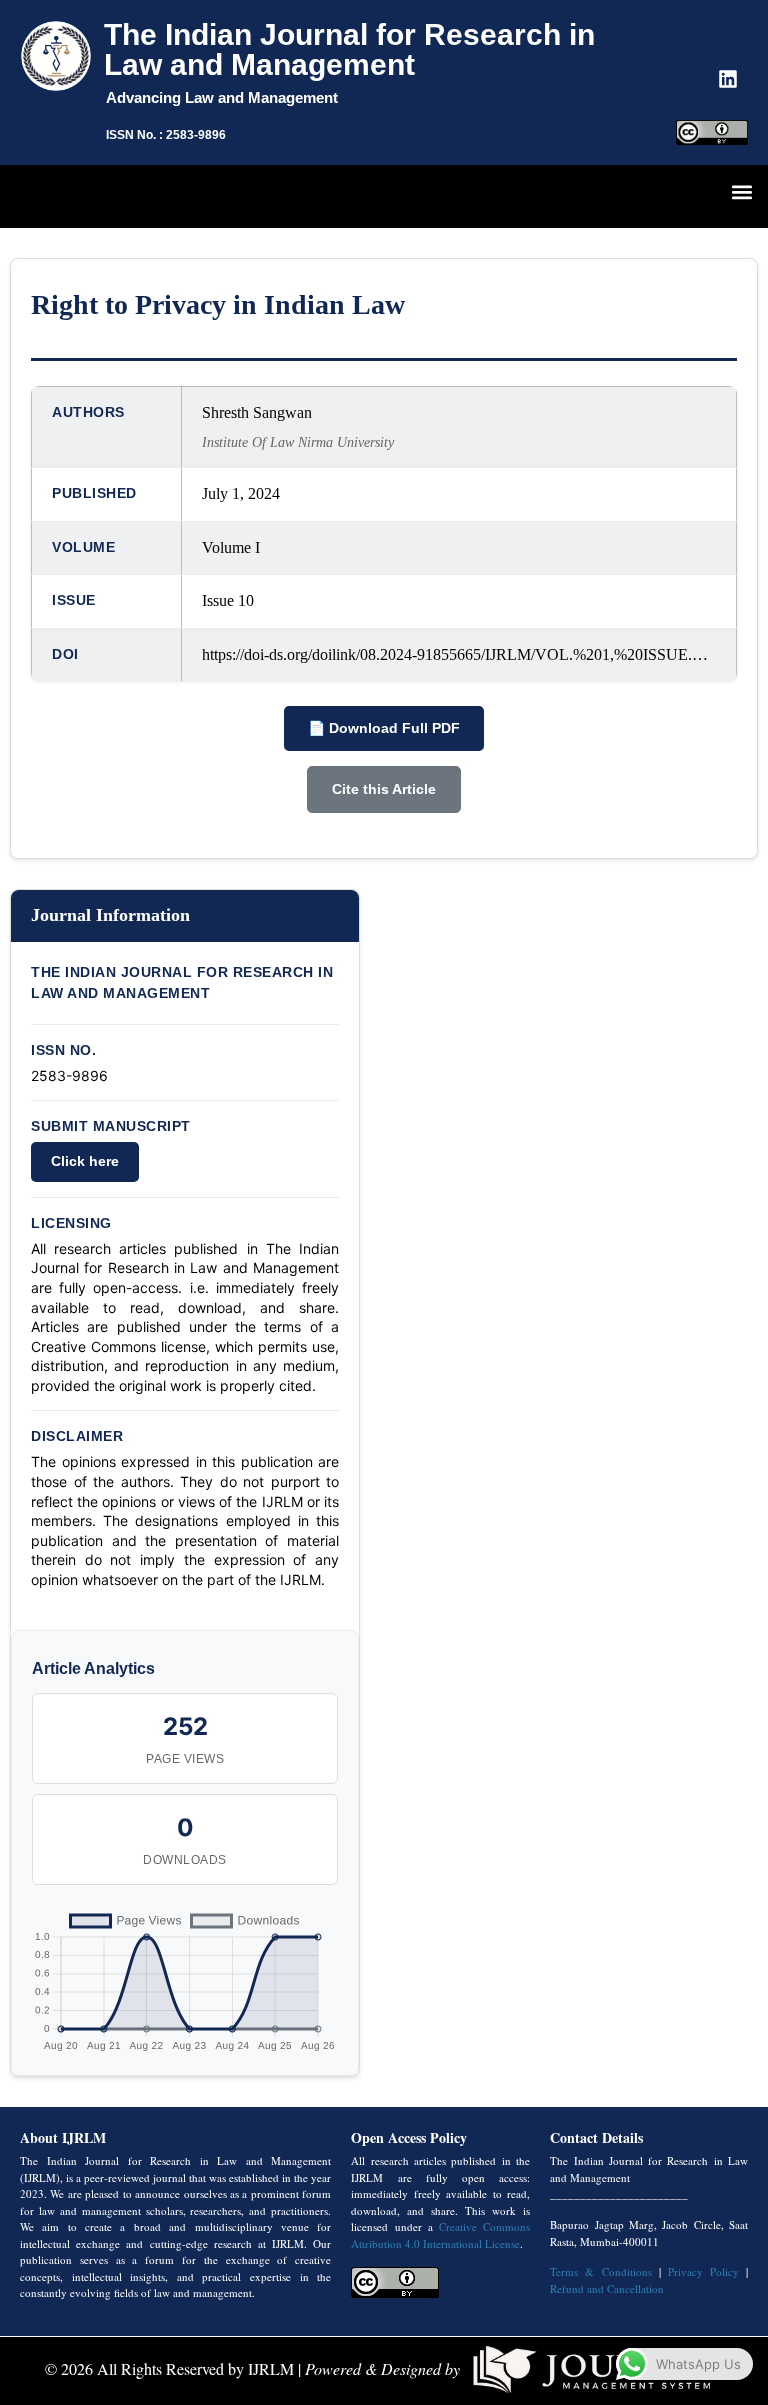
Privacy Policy (703, 2271)
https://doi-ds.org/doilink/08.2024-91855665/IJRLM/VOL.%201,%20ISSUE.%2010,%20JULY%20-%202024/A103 (459, 654)
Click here (85, 1161)
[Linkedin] (728, 79)
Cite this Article (384, 789)
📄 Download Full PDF (384, 728)
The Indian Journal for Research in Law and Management (349, 49)
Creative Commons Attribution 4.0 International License (440, 2235)
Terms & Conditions (600, 2271)
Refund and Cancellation (607, 2288)
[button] (741, 191)
